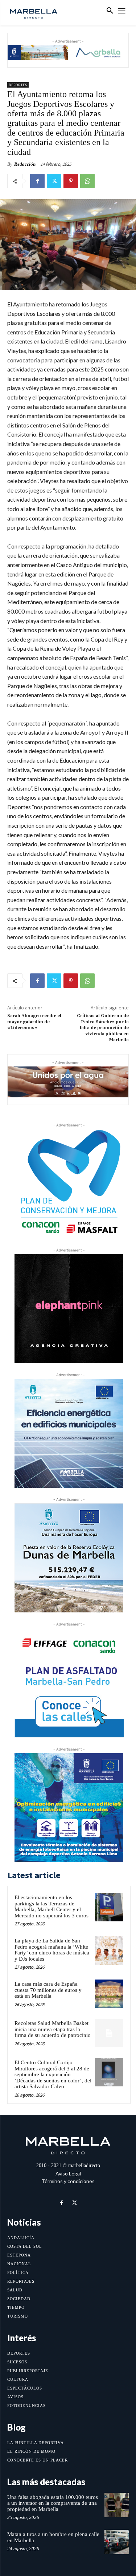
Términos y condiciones (68, 2181)
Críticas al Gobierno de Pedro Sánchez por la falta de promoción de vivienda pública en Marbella (103, 1028)
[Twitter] (54, 181)
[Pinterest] (71, 181)
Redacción (25, 164)
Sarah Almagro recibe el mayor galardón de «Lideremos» (34, 1022)
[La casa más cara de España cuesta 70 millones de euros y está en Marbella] (109, 1994)
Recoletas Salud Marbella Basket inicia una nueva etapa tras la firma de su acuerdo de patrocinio (53, 2029)
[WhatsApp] (87, 181)
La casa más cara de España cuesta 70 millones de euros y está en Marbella (48, 1990)
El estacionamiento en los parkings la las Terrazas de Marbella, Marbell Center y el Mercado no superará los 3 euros (51, 1906)
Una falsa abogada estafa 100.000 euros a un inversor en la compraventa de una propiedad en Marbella (53, 2503)
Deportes (18, 85)
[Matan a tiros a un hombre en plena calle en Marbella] (117, 2542)
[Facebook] (37, 181)
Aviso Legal (68, 2173)
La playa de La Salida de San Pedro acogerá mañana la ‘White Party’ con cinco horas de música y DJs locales (52, 1950)
